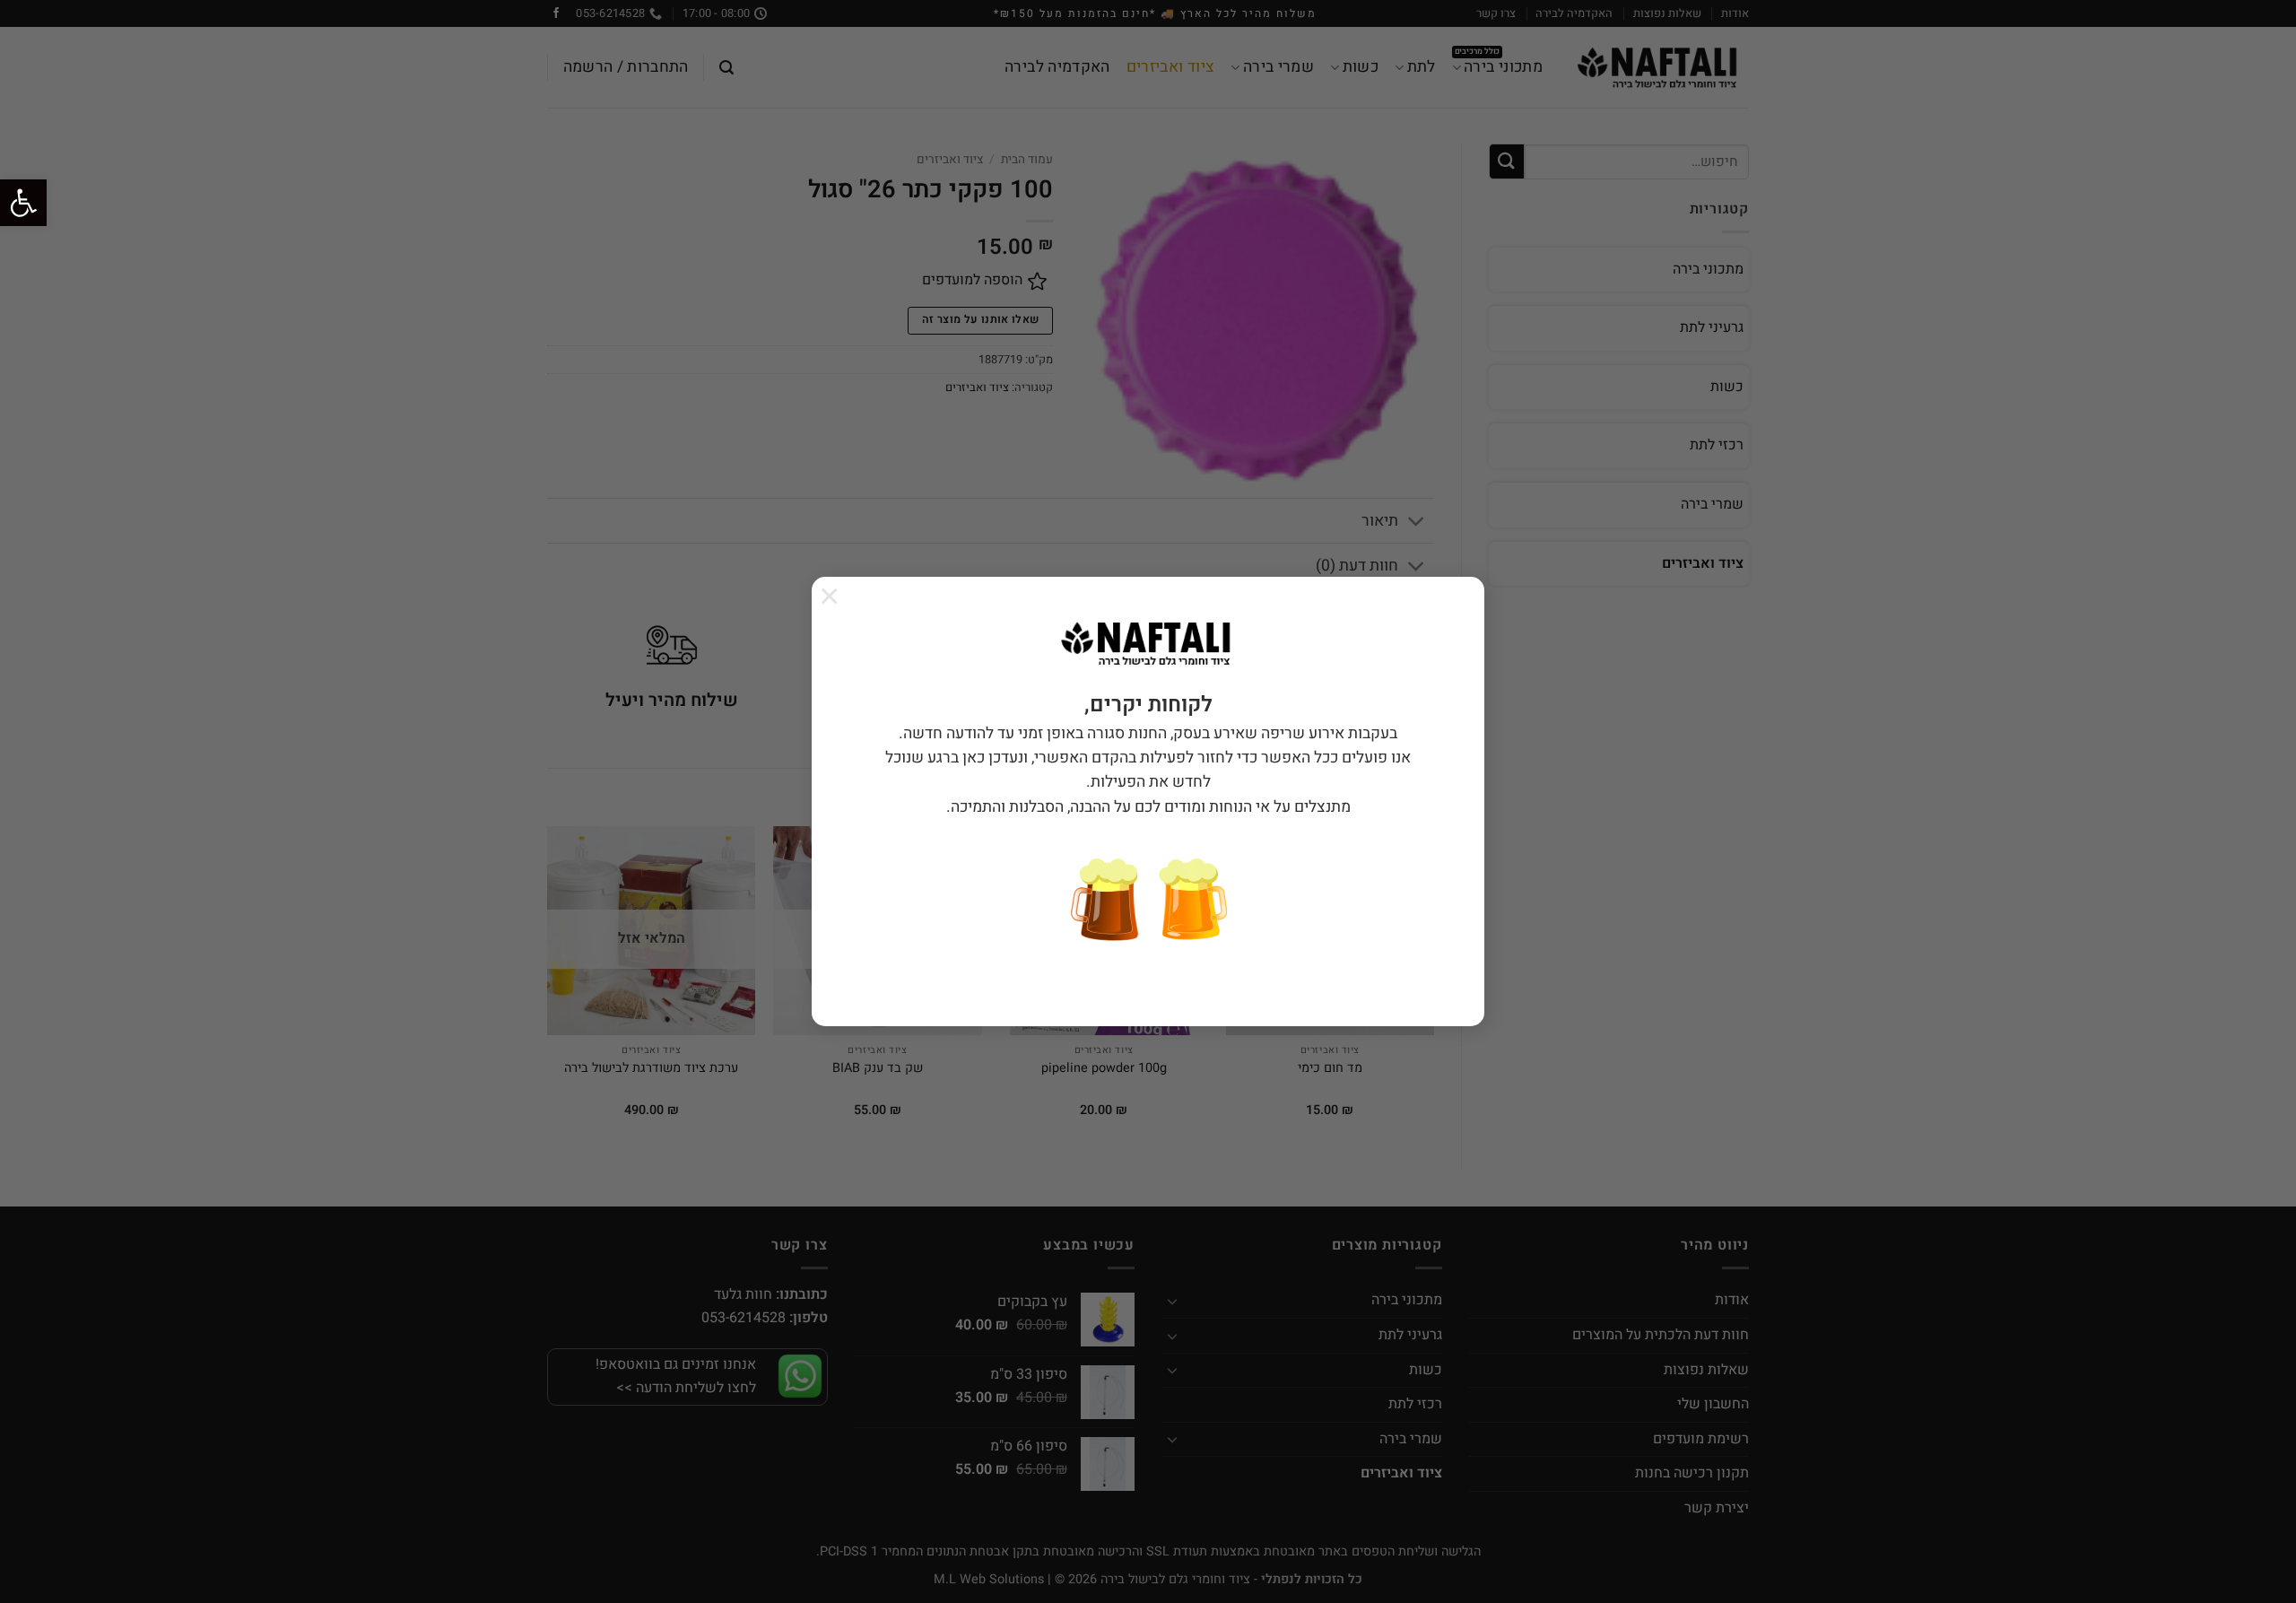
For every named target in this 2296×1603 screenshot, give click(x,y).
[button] (23, 203)
